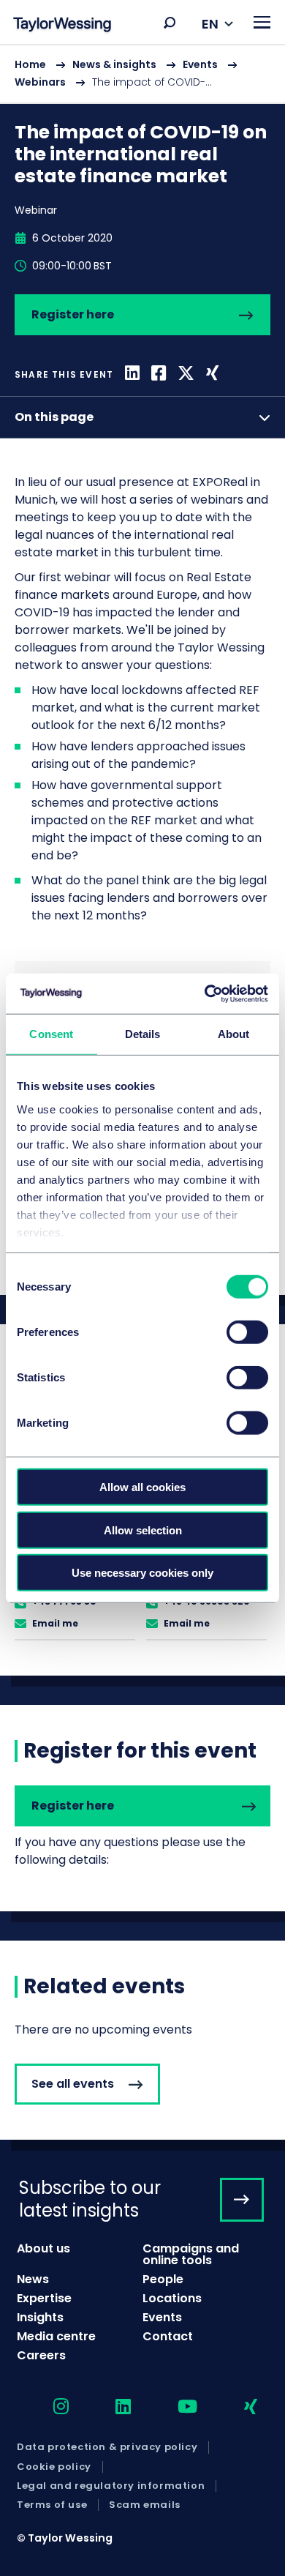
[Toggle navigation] (262, 22)
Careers (41, 2355)
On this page (54, 417)
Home (30, 64)
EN (210, 24)
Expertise (44, 2298)
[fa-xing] (238, 2407)
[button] (170, 23)
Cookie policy (54, 2467)
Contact (168, 2336)
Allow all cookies (142, 1487)
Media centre (56, 2336)
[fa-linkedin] (110, 2407)
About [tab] (234, 1034)
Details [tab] (143, 1034)
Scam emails (145, 2505)
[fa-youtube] (175, 2407)
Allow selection (143, 1530)
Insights (40, 2317)
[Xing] (212, 374)
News (33, 2279)
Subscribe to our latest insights (90, 2199)
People (163, 2279)
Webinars (40, 82)
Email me (55, 1623)
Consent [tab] (51, 1034)
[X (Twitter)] (186, 374)
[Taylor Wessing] (62, 26)
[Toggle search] (170, 23)
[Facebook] (159, 374)
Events (200, 64)
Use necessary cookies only (142, 1573)
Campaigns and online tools (191, 2254)
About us (43, 2248)
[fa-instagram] (48, 2407)
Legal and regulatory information (111, 2486)
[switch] (247, 1332)
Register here (73, 314)
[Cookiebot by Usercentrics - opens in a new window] (205, 993)
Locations (172, 2298)
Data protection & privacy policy (107, 2447)
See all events (73, 2084)
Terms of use (52, 2505)
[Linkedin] (132, 374)
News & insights (114, 64)
